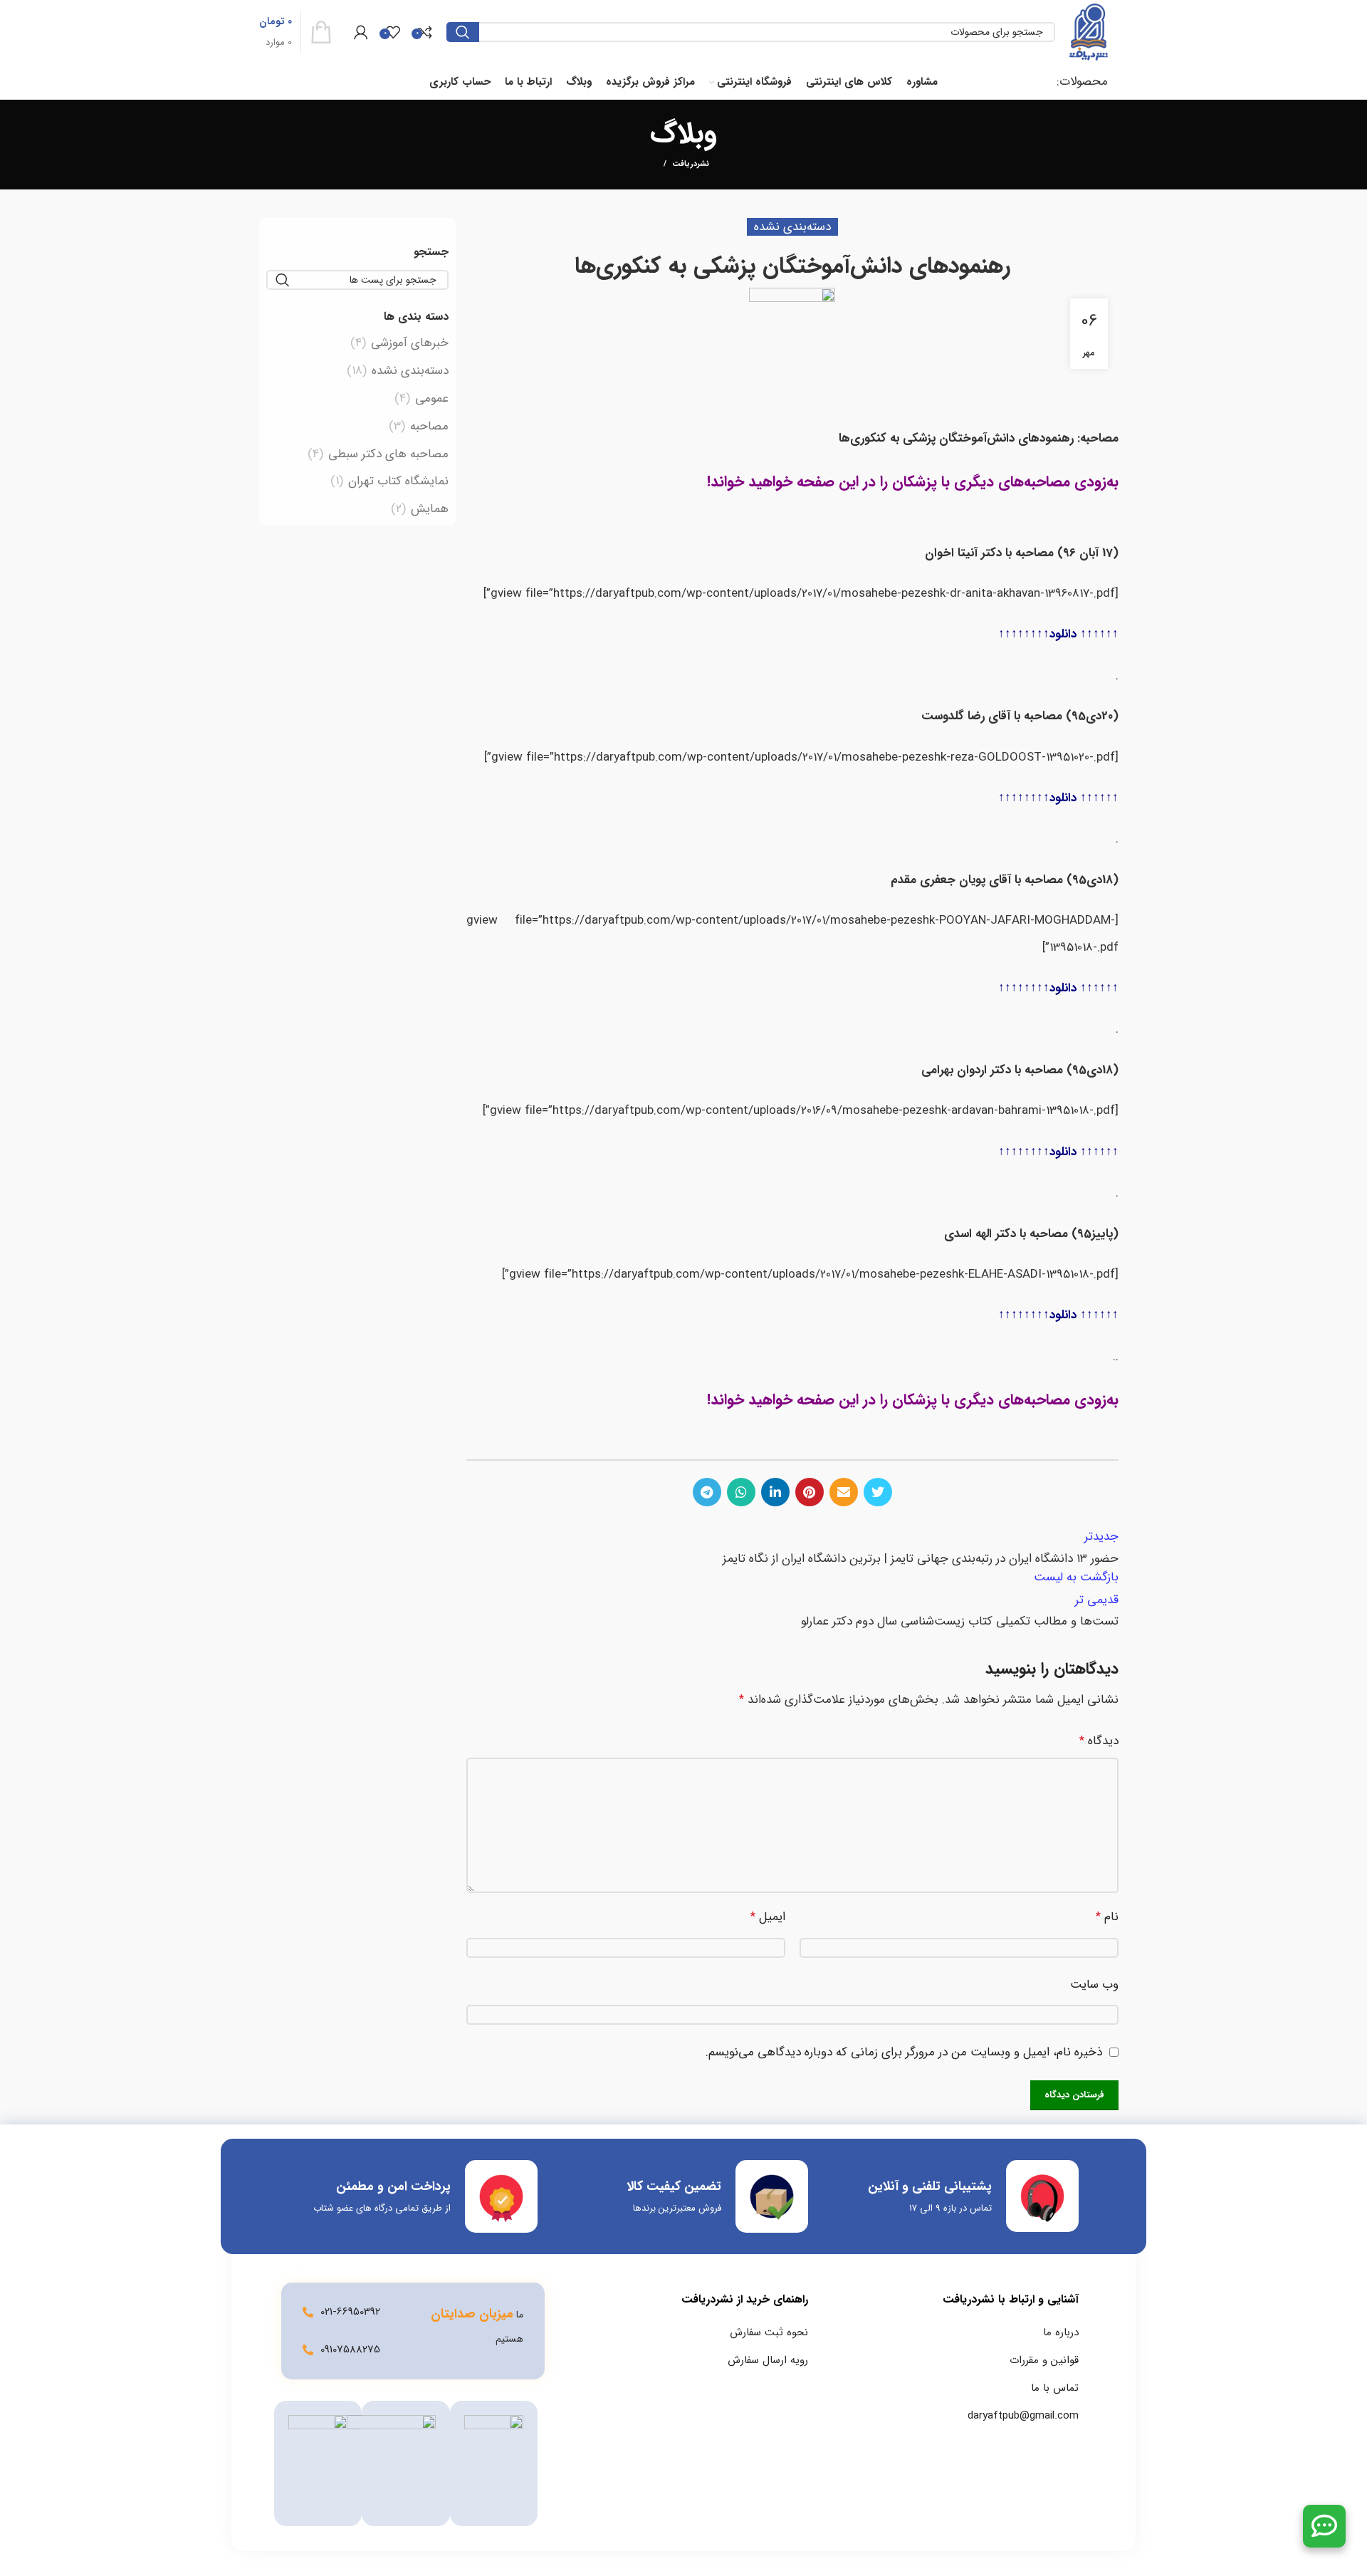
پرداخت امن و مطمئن (393, 2186)
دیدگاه (1099, 1741)
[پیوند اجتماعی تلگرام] (707, 1492)
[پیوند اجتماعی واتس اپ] (741, 1492)
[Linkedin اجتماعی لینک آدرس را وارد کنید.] (775, 1492)
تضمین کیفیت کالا (674, 2186)
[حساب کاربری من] (361, 32)
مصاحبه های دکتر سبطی (388, 454)
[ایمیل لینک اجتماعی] (844, 1492)
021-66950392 (350, 2312)
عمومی (432, 399)
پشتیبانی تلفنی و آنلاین (930, 2186)
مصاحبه (429, 427)
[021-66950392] (308, 2312)
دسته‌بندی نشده (410, 371)
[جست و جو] (463, 32)
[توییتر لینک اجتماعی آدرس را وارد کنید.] (878, 1492)
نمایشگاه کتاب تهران (398, 481)
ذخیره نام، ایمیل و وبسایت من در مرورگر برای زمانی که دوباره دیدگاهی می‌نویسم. (904, 2052)
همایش (430, 509)
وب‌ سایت (1094, 1985)
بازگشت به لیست (1076, 1577)
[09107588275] (308, 2350)
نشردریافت (691, 165)
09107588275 (350, 2350)
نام (1107, 1917)
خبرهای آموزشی (410, 343)
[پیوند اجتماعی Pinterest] (810, 1492)
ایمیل (768, 1917)
